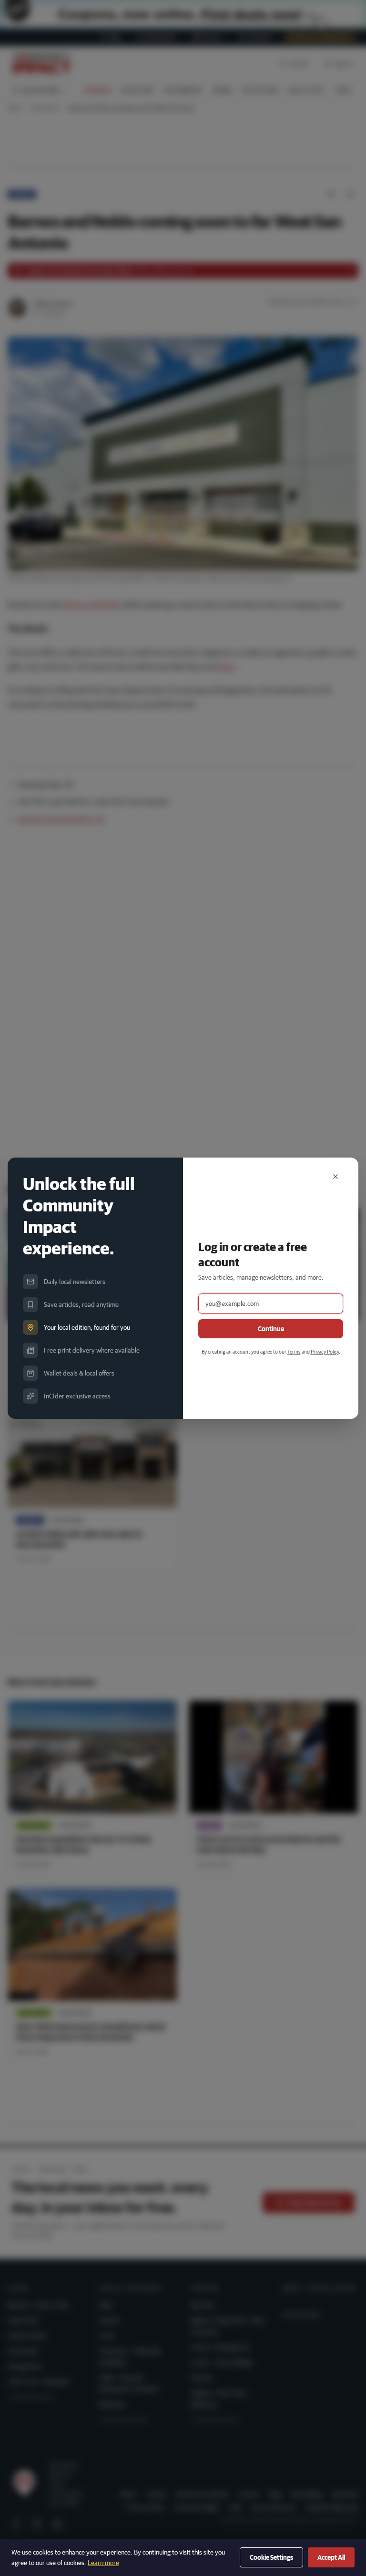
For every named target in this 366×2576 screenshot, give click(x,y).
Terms (294, 1351)
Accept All (331, 2557)
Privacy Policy (325, 1351)
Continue (271, 1329)
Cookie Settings (271, 2557)
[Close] (335, 1177)
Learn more (103, 2563)
